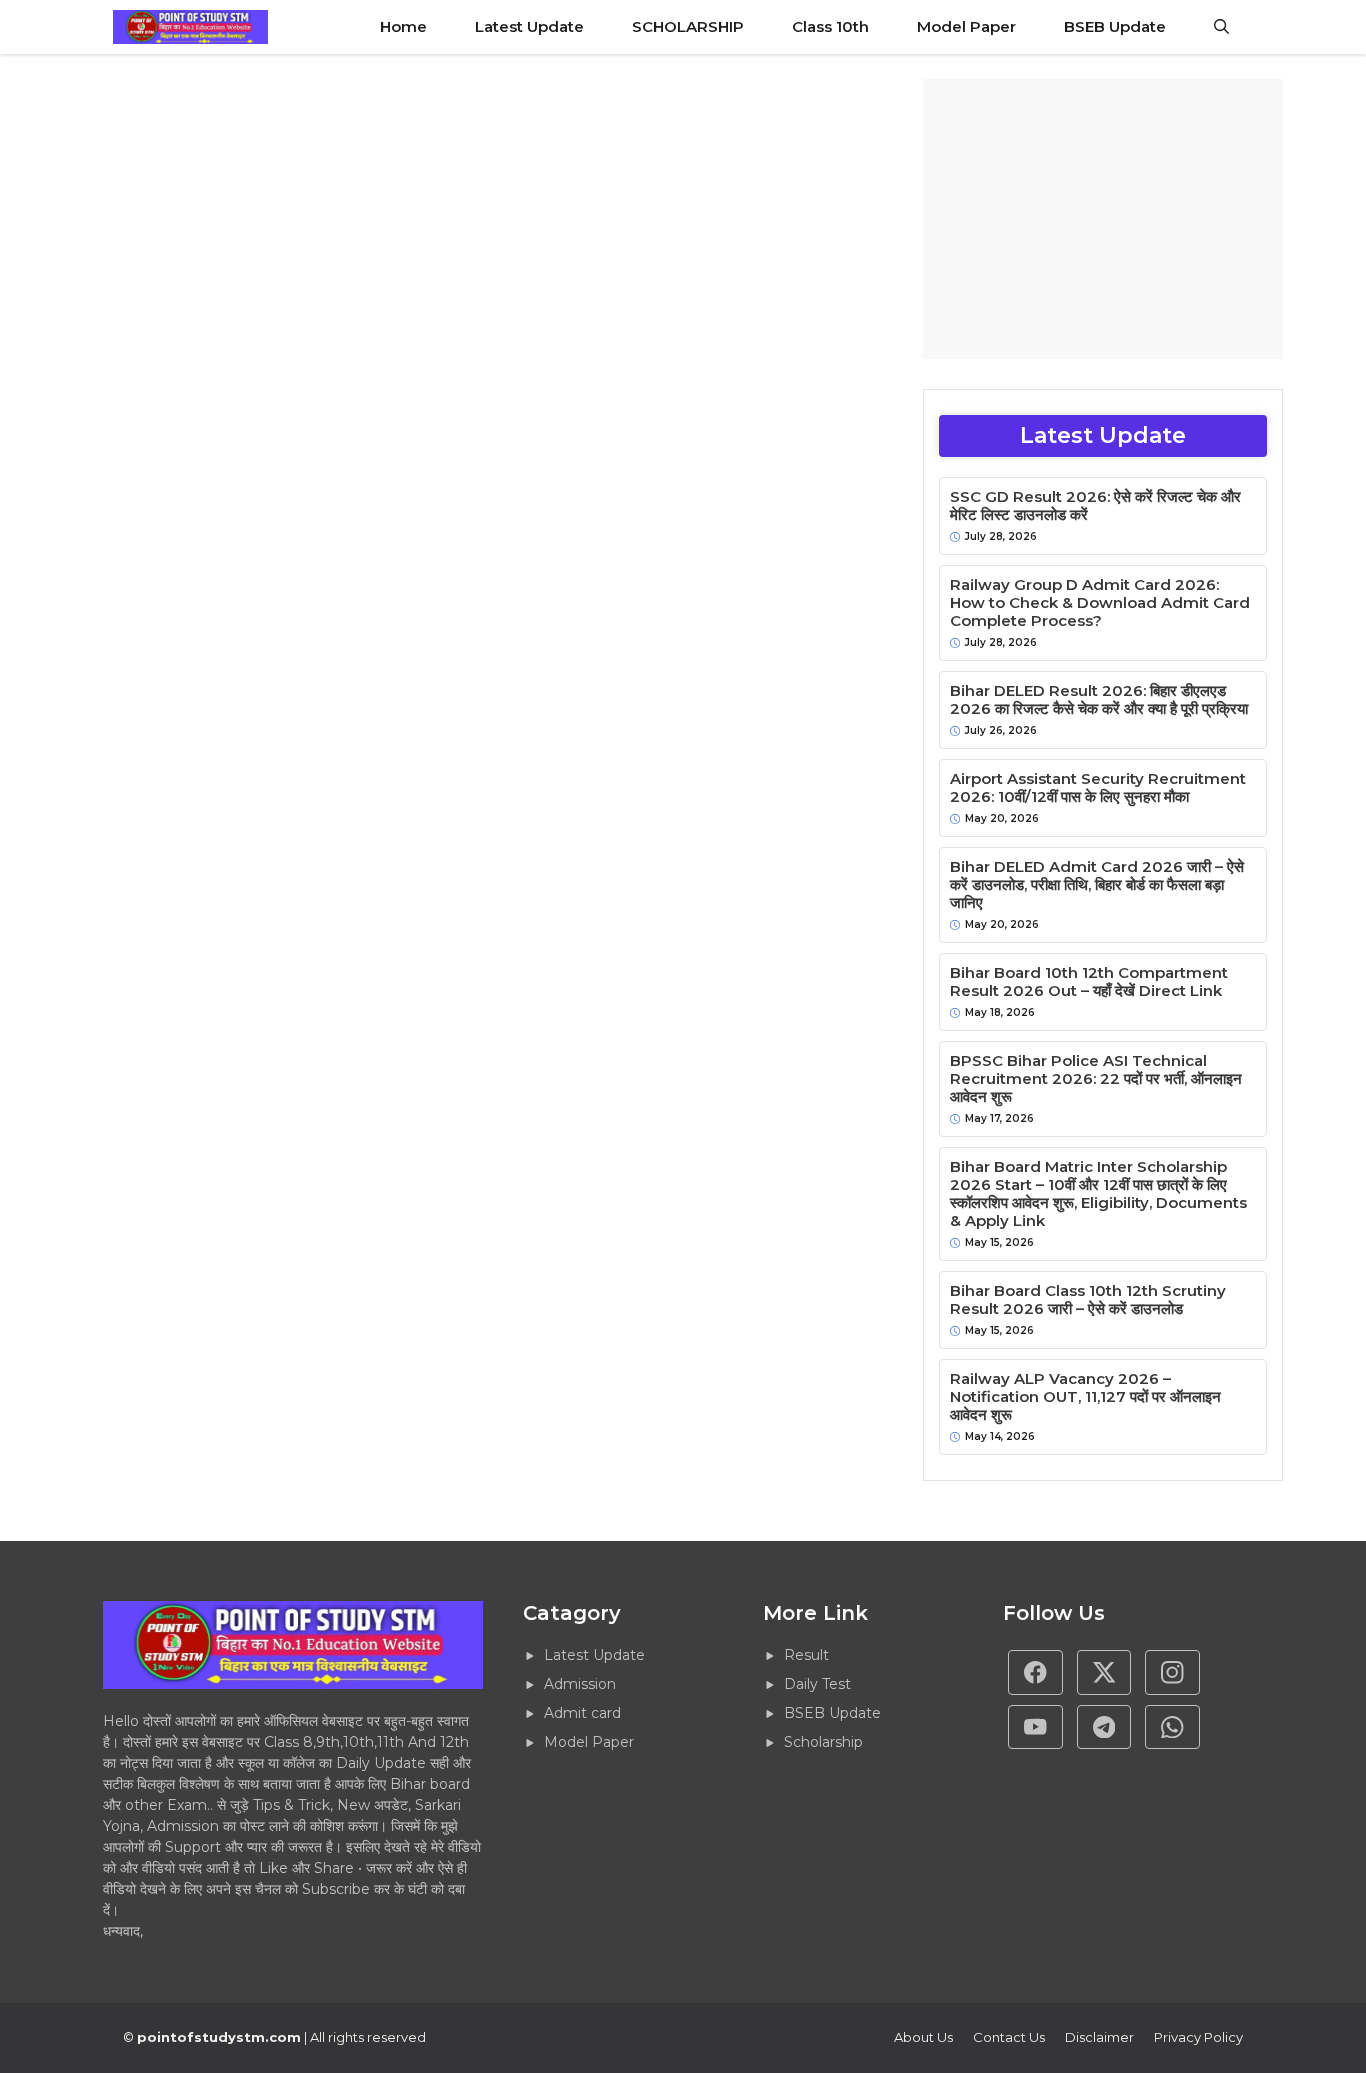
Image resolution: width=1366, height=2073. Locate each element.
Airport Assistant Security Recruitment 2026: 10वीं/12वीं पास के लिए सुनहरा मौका (1098, 788)
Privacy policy (1198, 2037)
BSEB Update (1115, 26)
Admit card (582, 1713)
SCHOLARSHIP (688, 26)
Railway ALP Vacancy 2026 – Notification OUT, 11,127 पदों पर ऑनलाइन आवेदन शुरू (1085, 1397)
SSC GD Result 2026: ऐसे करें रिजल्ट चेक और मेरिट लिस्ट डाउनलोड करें (1095, 506)
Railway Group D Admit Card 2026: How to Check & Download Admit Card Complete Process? (1100, 603)
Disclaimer (1099, 2037)
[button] (1221, 27)
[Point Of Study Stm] (190, 27)
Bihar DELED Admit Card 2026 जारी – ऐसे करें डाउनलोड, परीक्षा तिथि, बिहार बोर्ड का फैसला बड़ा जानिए (1097, 885)
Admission (580, 1684)
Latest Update (529, 26)
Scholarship (823, 1742)
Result (806, 1655)
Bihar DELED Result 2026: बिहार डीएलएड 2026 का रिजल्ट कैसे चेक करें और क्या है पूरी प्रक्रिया (1099, 700)
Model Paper (966, 26)
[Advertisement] (1103, 219)
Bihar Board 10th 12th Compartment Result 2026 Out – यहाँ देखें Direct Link (1089, 982)
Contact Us (1009, 2037)
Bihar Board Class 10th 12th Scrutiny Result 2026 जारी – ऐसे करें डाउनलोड (1088, 1300)
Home (403, 26)
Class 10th (830, 26)
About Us (923, 2037)
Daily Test (817, 1684)
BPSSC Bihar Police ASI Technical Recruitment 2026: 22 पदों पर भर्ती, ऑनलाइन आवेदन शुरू (1096, 1079)
